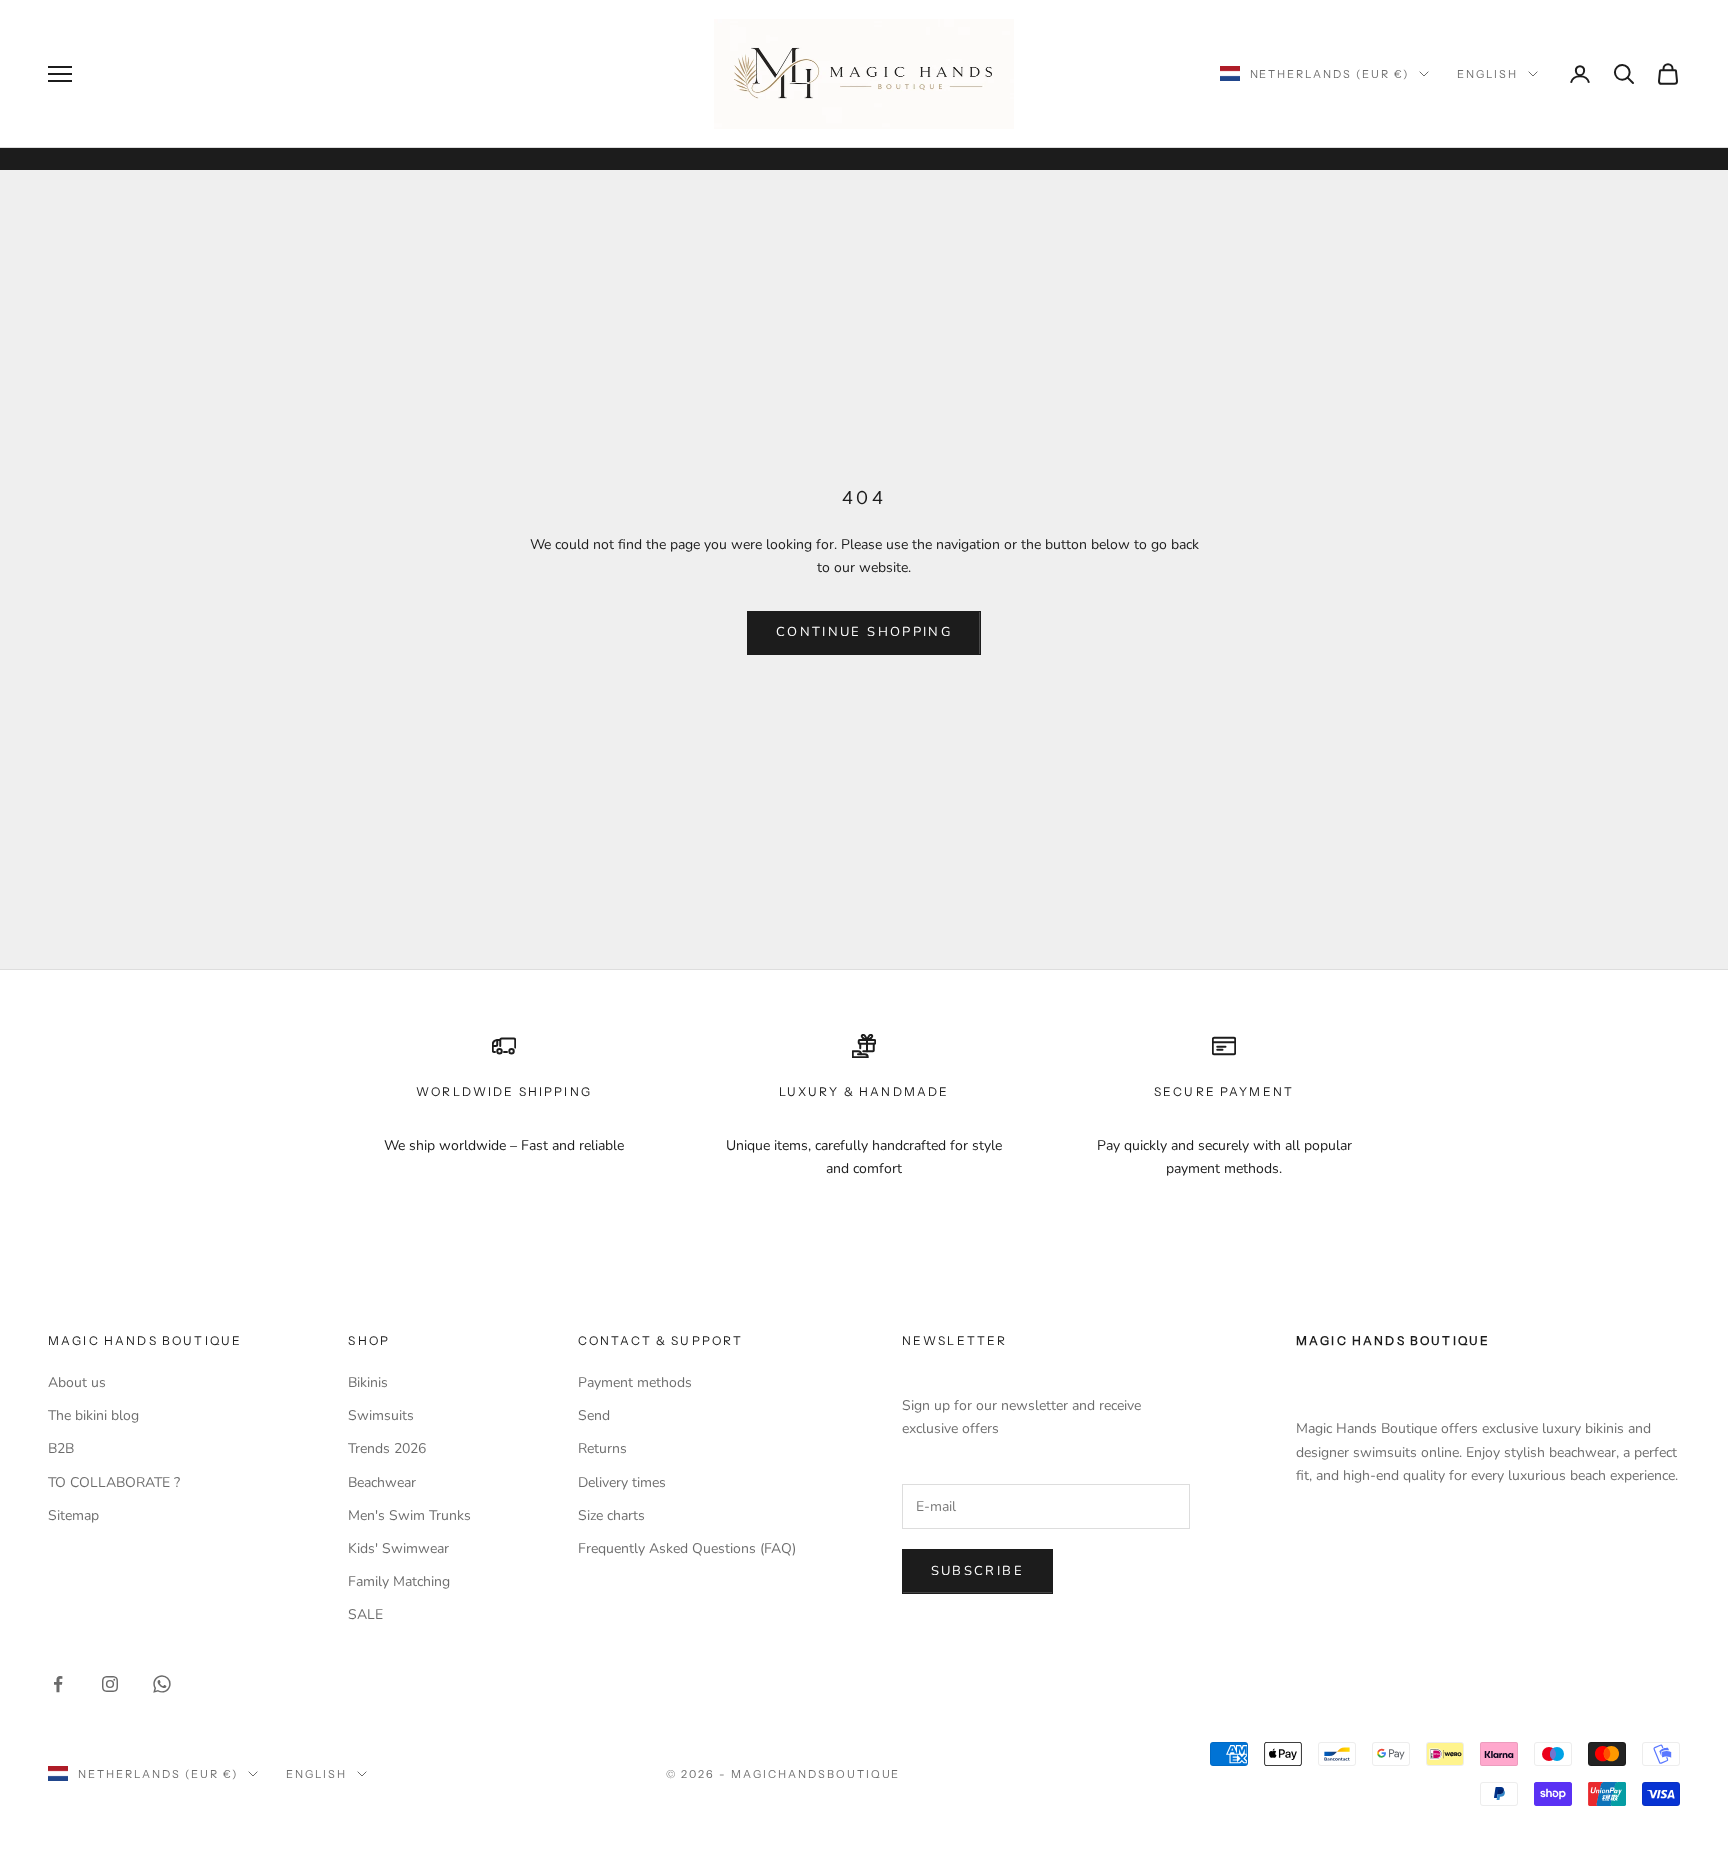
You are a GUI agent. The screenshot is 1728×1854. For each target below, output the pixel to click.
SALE (365, 1614)
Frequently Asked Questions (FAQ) (687, 1548)
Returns (602, 1448)
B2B (61, 1448)
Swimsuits (381, 1415)
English (1487, 74)
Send (594, 1415)
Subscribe (977, 1571)
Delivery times (622, 1482)
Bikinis (368, 1382)
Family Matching (399, 1581)
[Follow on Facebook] (58, 1684)
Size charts (611, 1515)
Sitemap (73, 1515)
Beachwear (382, 1482)
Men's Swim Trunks (409, 1515)
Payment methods (635, 1382)
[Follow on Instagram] (110, 1684)
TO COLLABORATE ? (114, 1482)
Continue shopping (864, 632)
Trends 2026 (387, 1448)
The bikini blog (93, 1415)
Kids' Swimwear (398, 1548)
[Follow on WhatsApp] (162, 1684)
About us (77, 1382)
